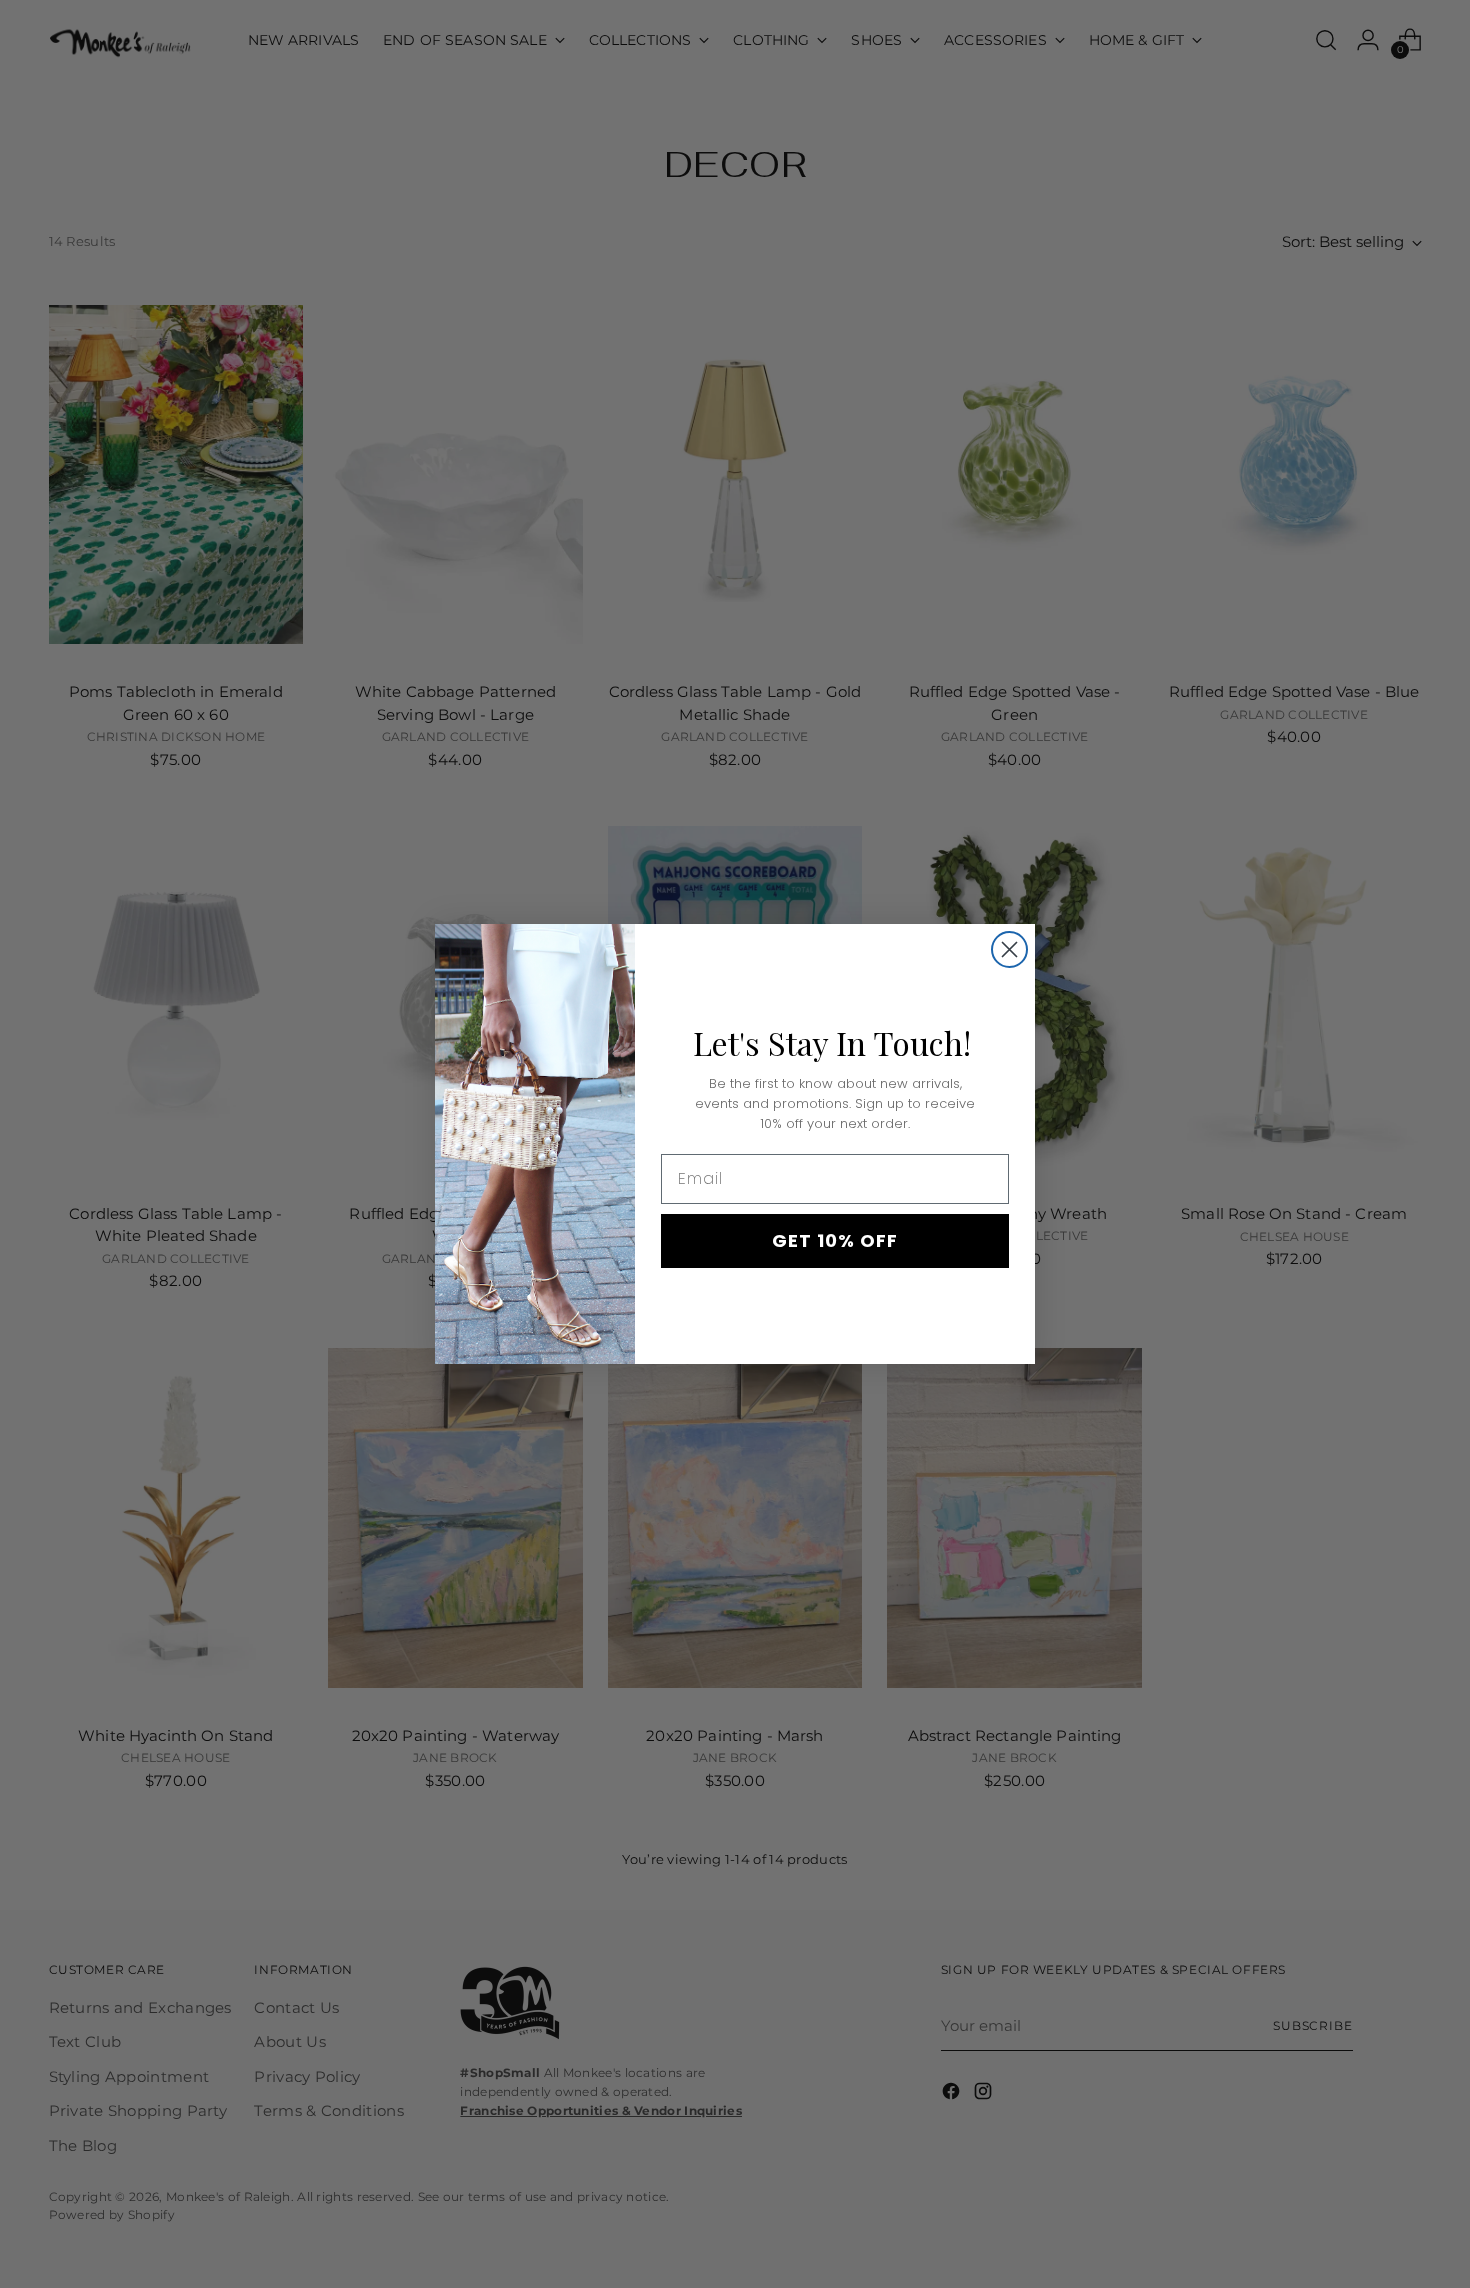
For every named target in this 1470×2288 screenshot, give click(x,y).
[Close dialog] (1009, 949)
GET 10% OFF (835, 1240)
